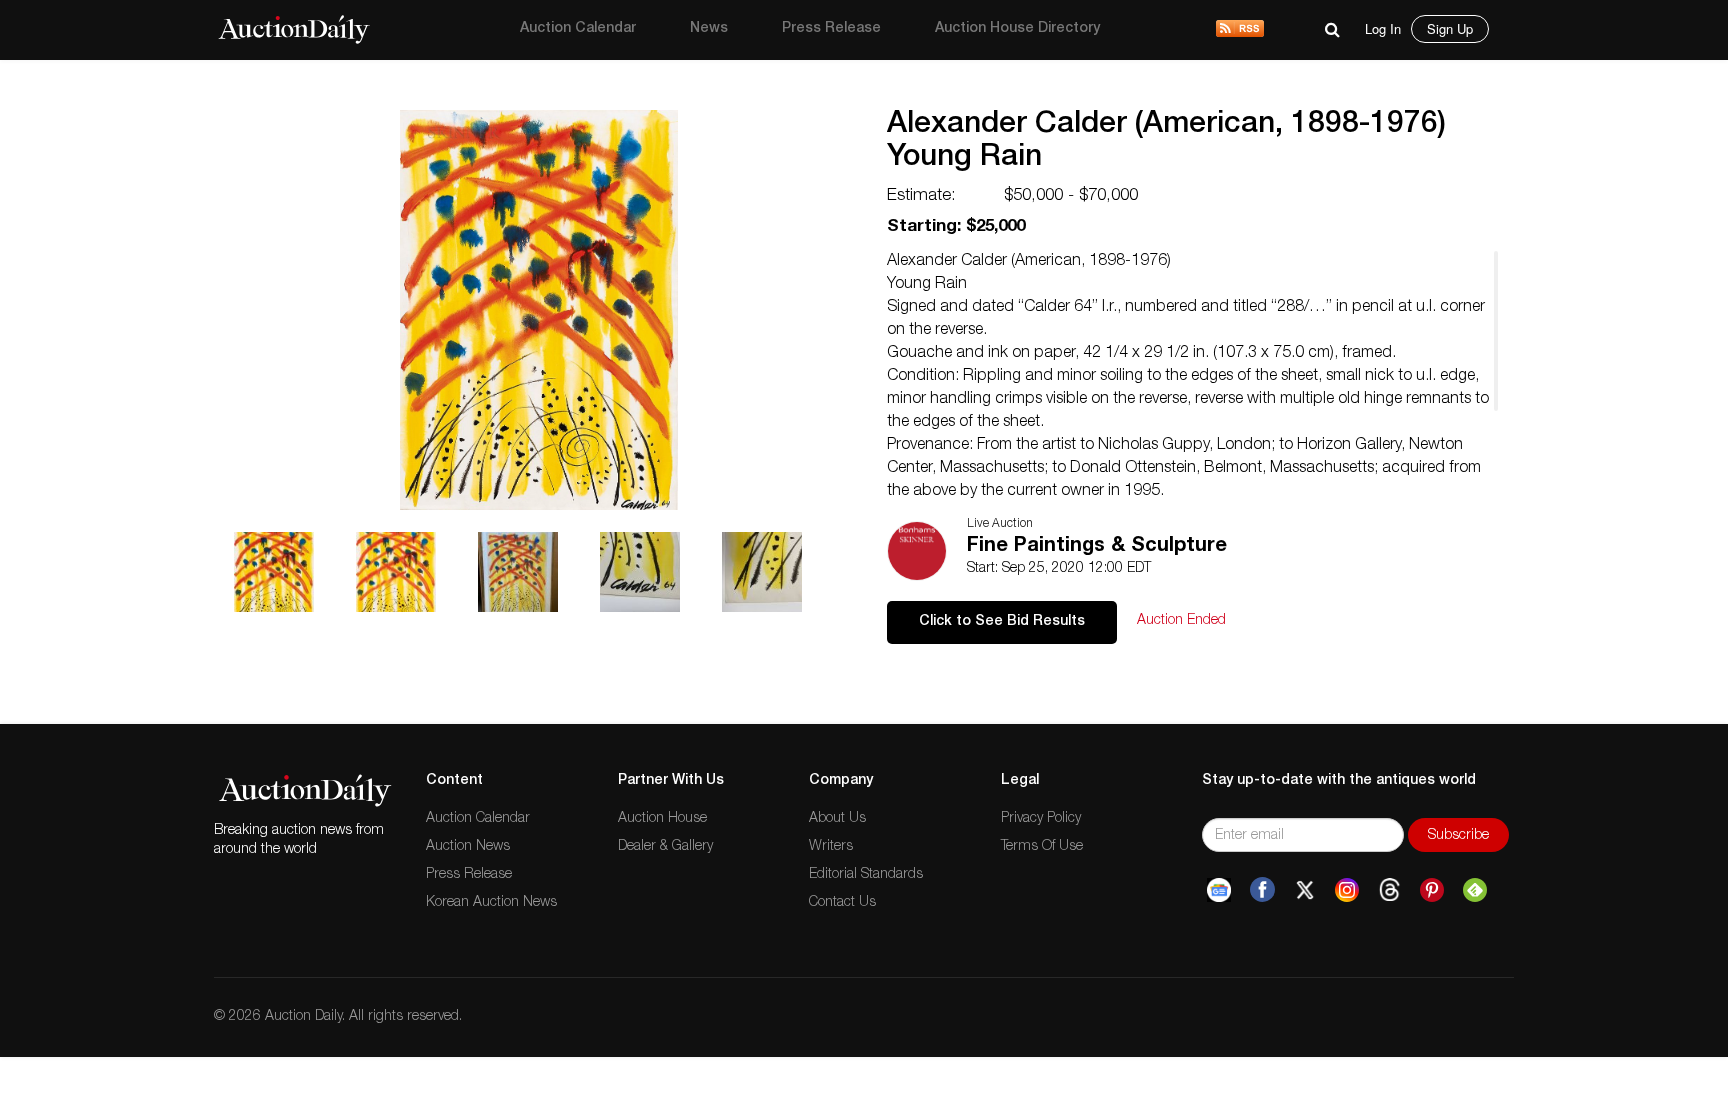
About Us (837, 819)
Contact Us (842, 903)
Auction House (662, 819)
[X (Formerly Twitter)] (1305, 890)
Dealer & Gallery (665, 847)
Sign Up (1450, 28)
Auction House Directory (1017, 29)
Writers (831, 847)
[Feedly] (1475, 890)
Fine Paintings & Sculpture (1097, 547)
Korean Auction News (491, 903)
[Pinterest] (1432, 890)
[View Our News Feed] (1240, 30)
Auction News (468, 847)
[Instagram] (1347, 890)
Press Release (831, 29)
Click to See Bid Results (1002, 622)
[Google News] (1219, 890)
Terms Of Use (1042, 847)
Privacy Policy (1041, 819)
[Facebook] (1262, 890)
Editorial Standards (866, 875)
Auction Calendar (578, 29)
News (709, 29)
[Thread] (1389, 890)
